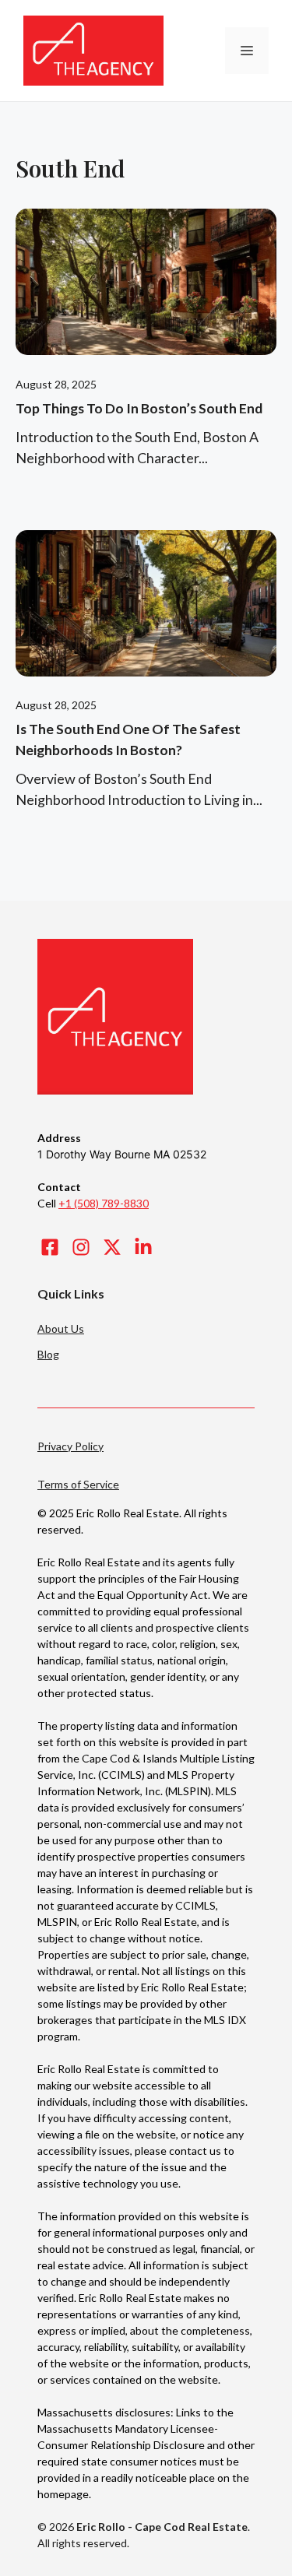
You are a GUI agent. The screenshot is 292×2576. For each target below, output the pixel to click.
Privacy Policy (70, 1446)
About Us (61, 1328)
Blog (48, 1354)
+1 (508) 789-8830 (104, 1203)
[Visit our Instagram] (81, 1247)
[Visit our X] (112, 1247)
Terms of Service (78, 1484)
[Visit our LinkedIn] (143, 1247)
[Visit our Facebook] (50, 1247)
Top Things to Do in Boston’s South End (139, 408)
